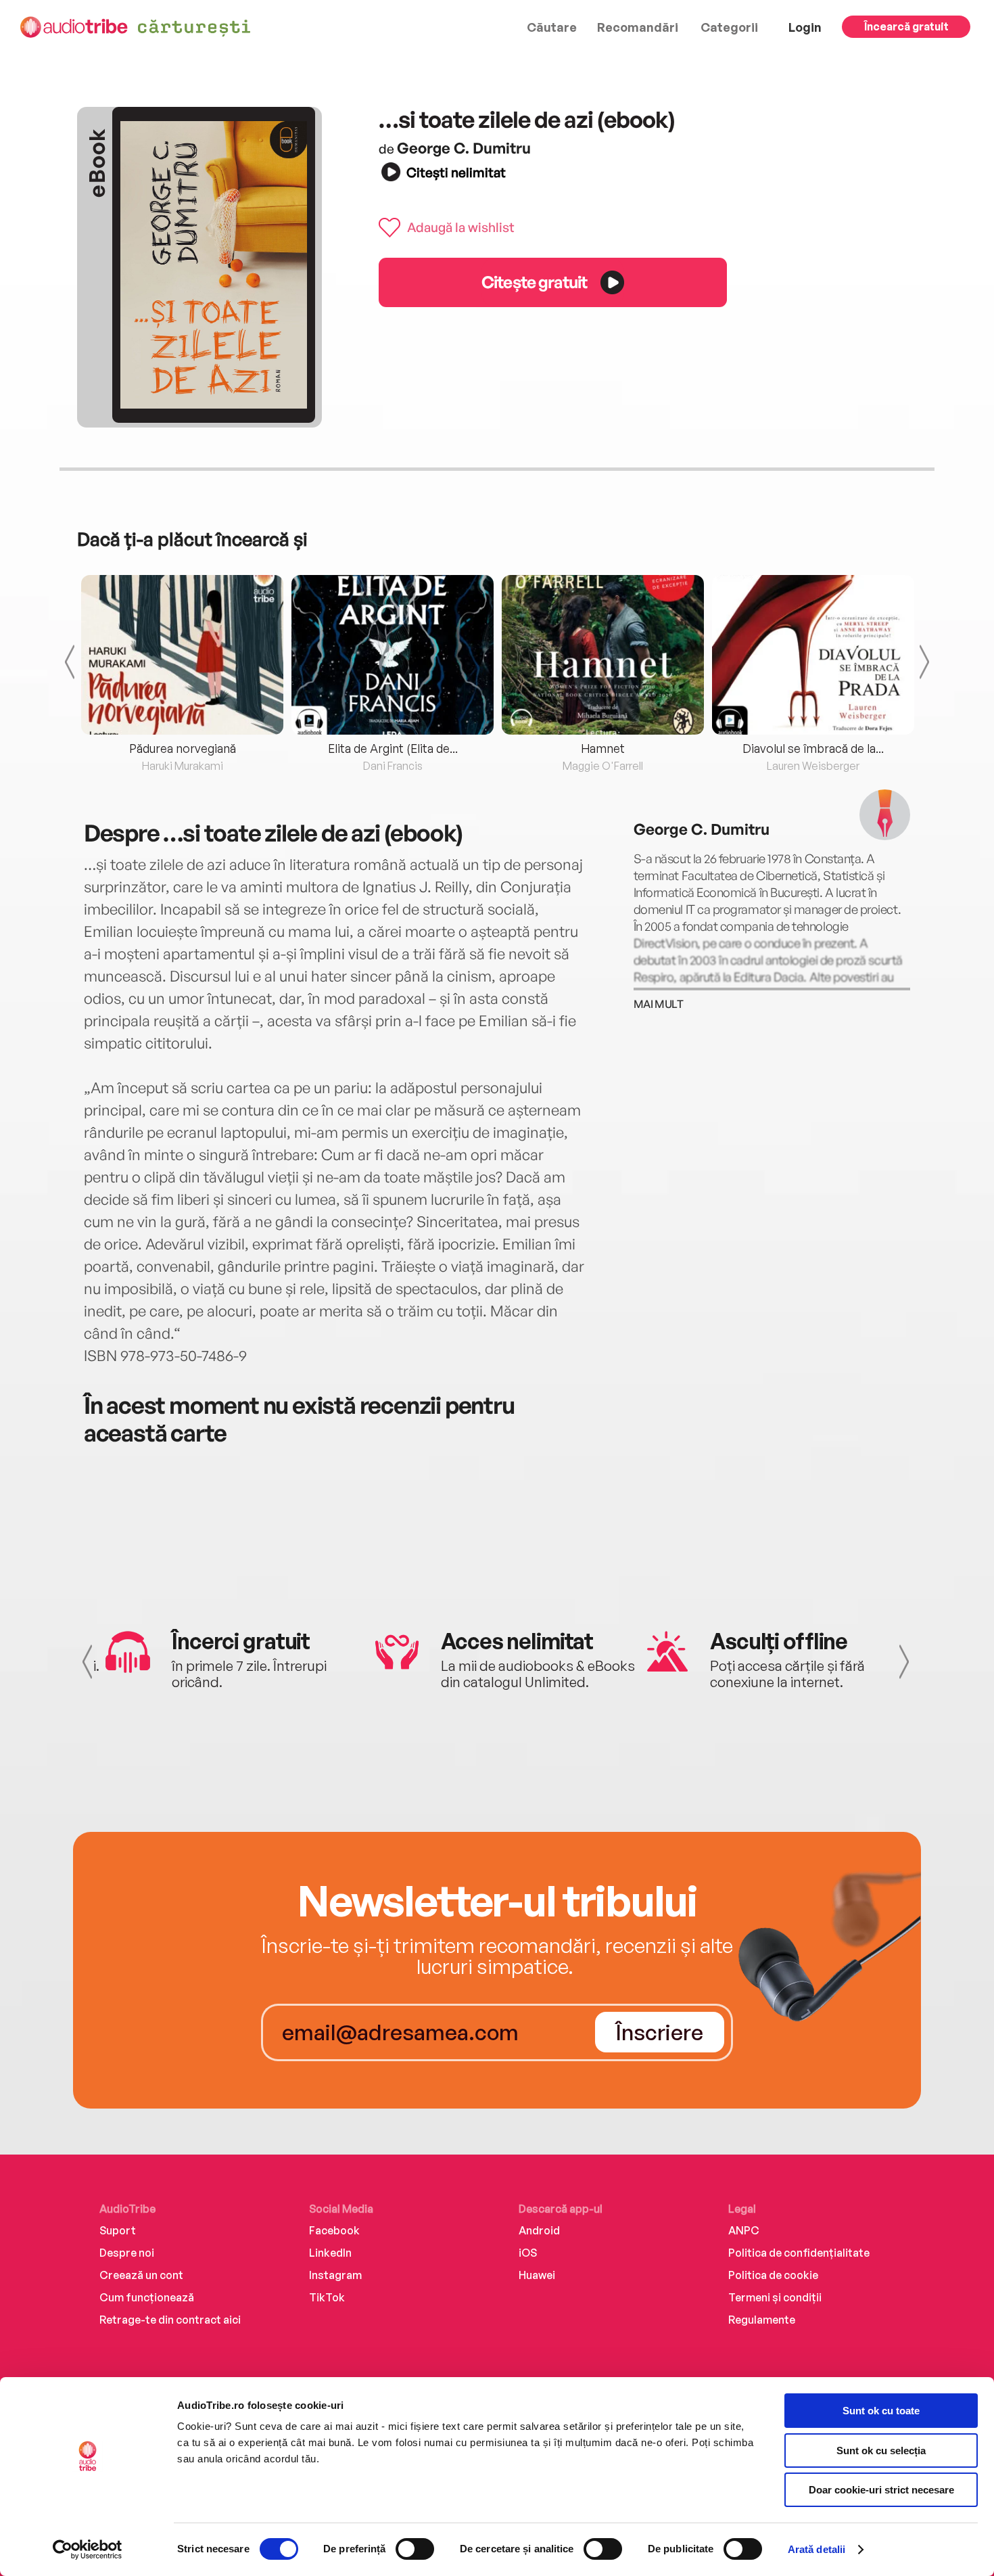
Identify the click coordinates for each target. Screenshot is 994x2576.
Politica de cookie (773, 2275)
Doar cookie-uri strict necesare (881, 2490)
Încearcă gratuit (906, 26)
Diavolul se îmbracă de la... (813, 748)
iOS (528, 2253)
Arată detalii (816, 2549)
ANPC (744, 2230)
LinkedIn (330, 2253)
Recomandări (638, 27)
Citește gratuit (534, 282)
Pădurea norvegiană (183, 748)
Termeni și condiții (775, 2297)
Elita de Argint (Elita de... (393, 748)
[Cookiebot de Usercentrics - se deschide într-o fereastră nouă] (88, 2550)
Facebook (334, 2230)
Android (539, 2230)
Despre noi (127, 2253)
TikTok (327, 2297)
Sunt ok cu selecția (881, 2451)
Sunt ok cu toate (881, 2411)
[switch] (415, 2549)
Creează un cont (141, 2275)
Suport (118, 2230)
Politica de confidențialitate (799, 2253)
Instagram (335, 2275)
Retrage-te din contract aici (170, 2320)
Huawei (537, 2275)
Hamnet (603, 748)
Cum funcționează (147, 2297)
